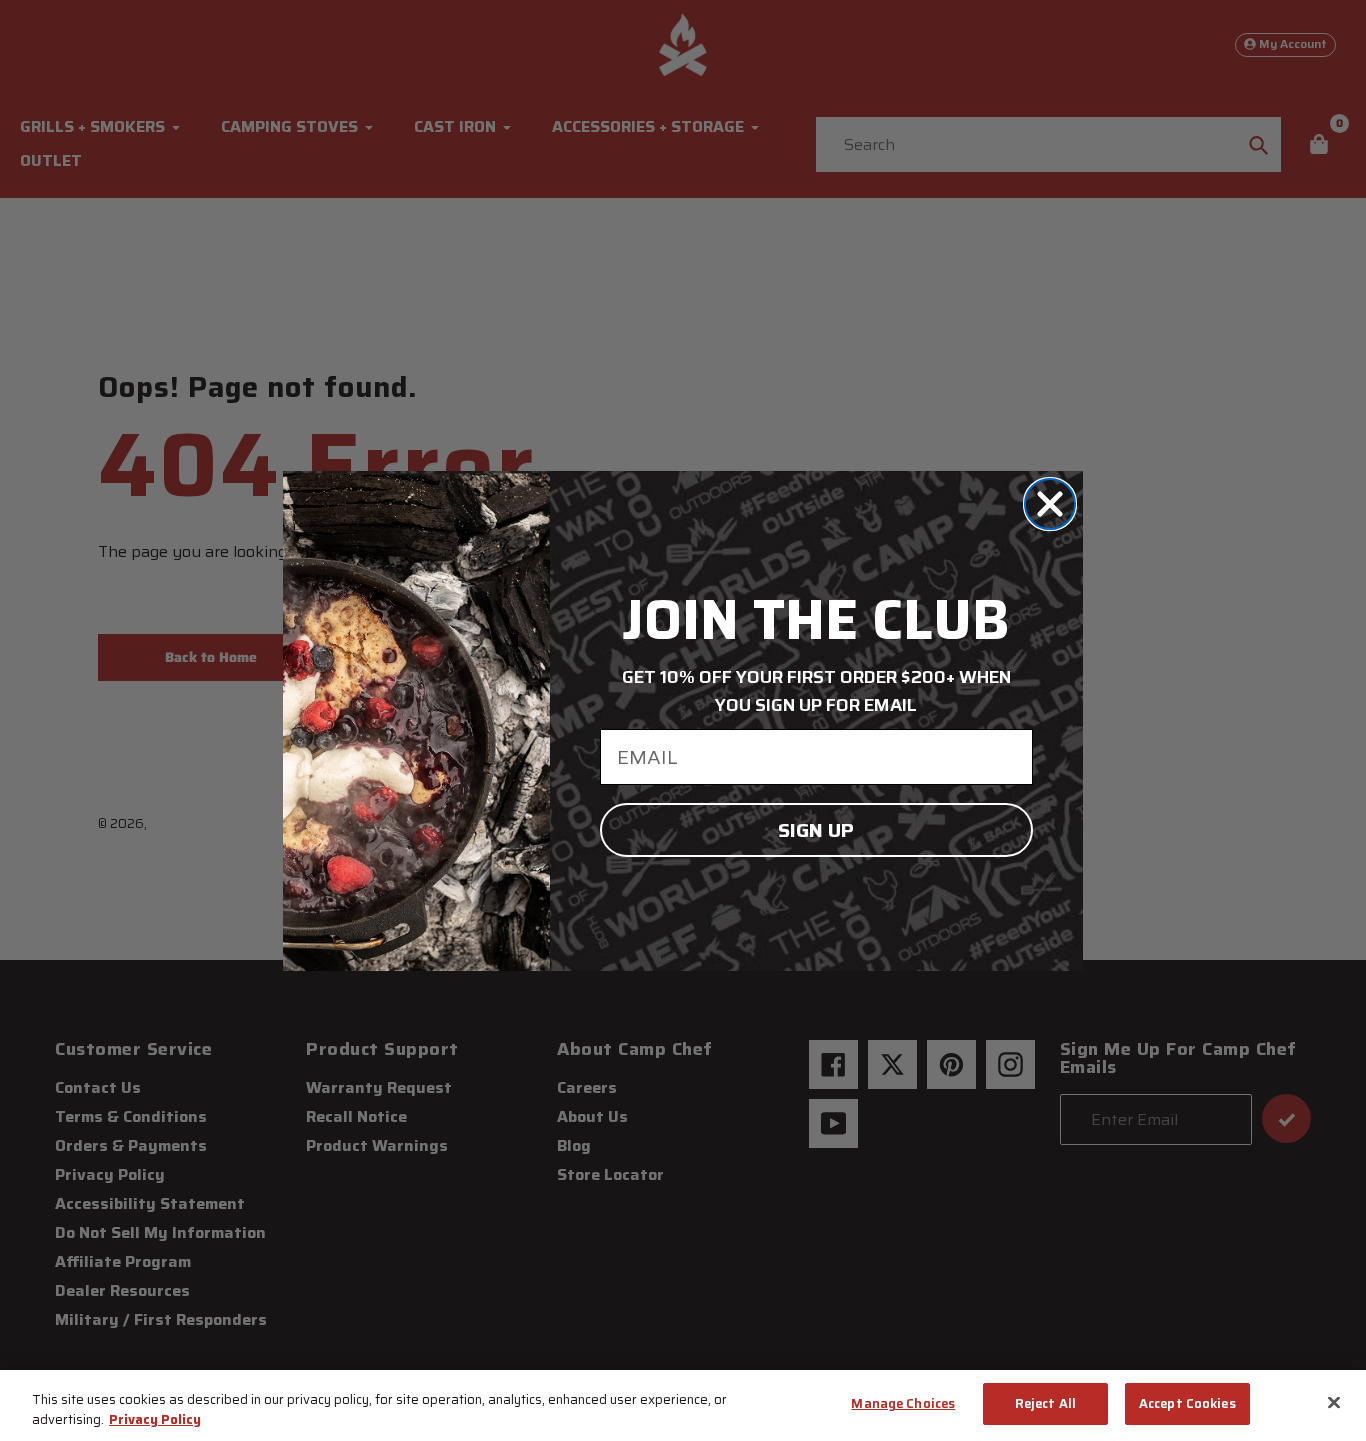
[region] (683, 1405)
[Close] (1334, 1402)
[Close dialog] (1050, 504)
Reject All (1045, 1403)
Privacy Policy (155, 1419)
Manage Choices (903, 1403)
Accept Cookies (1187, 1403)
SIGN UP (816, 830)
